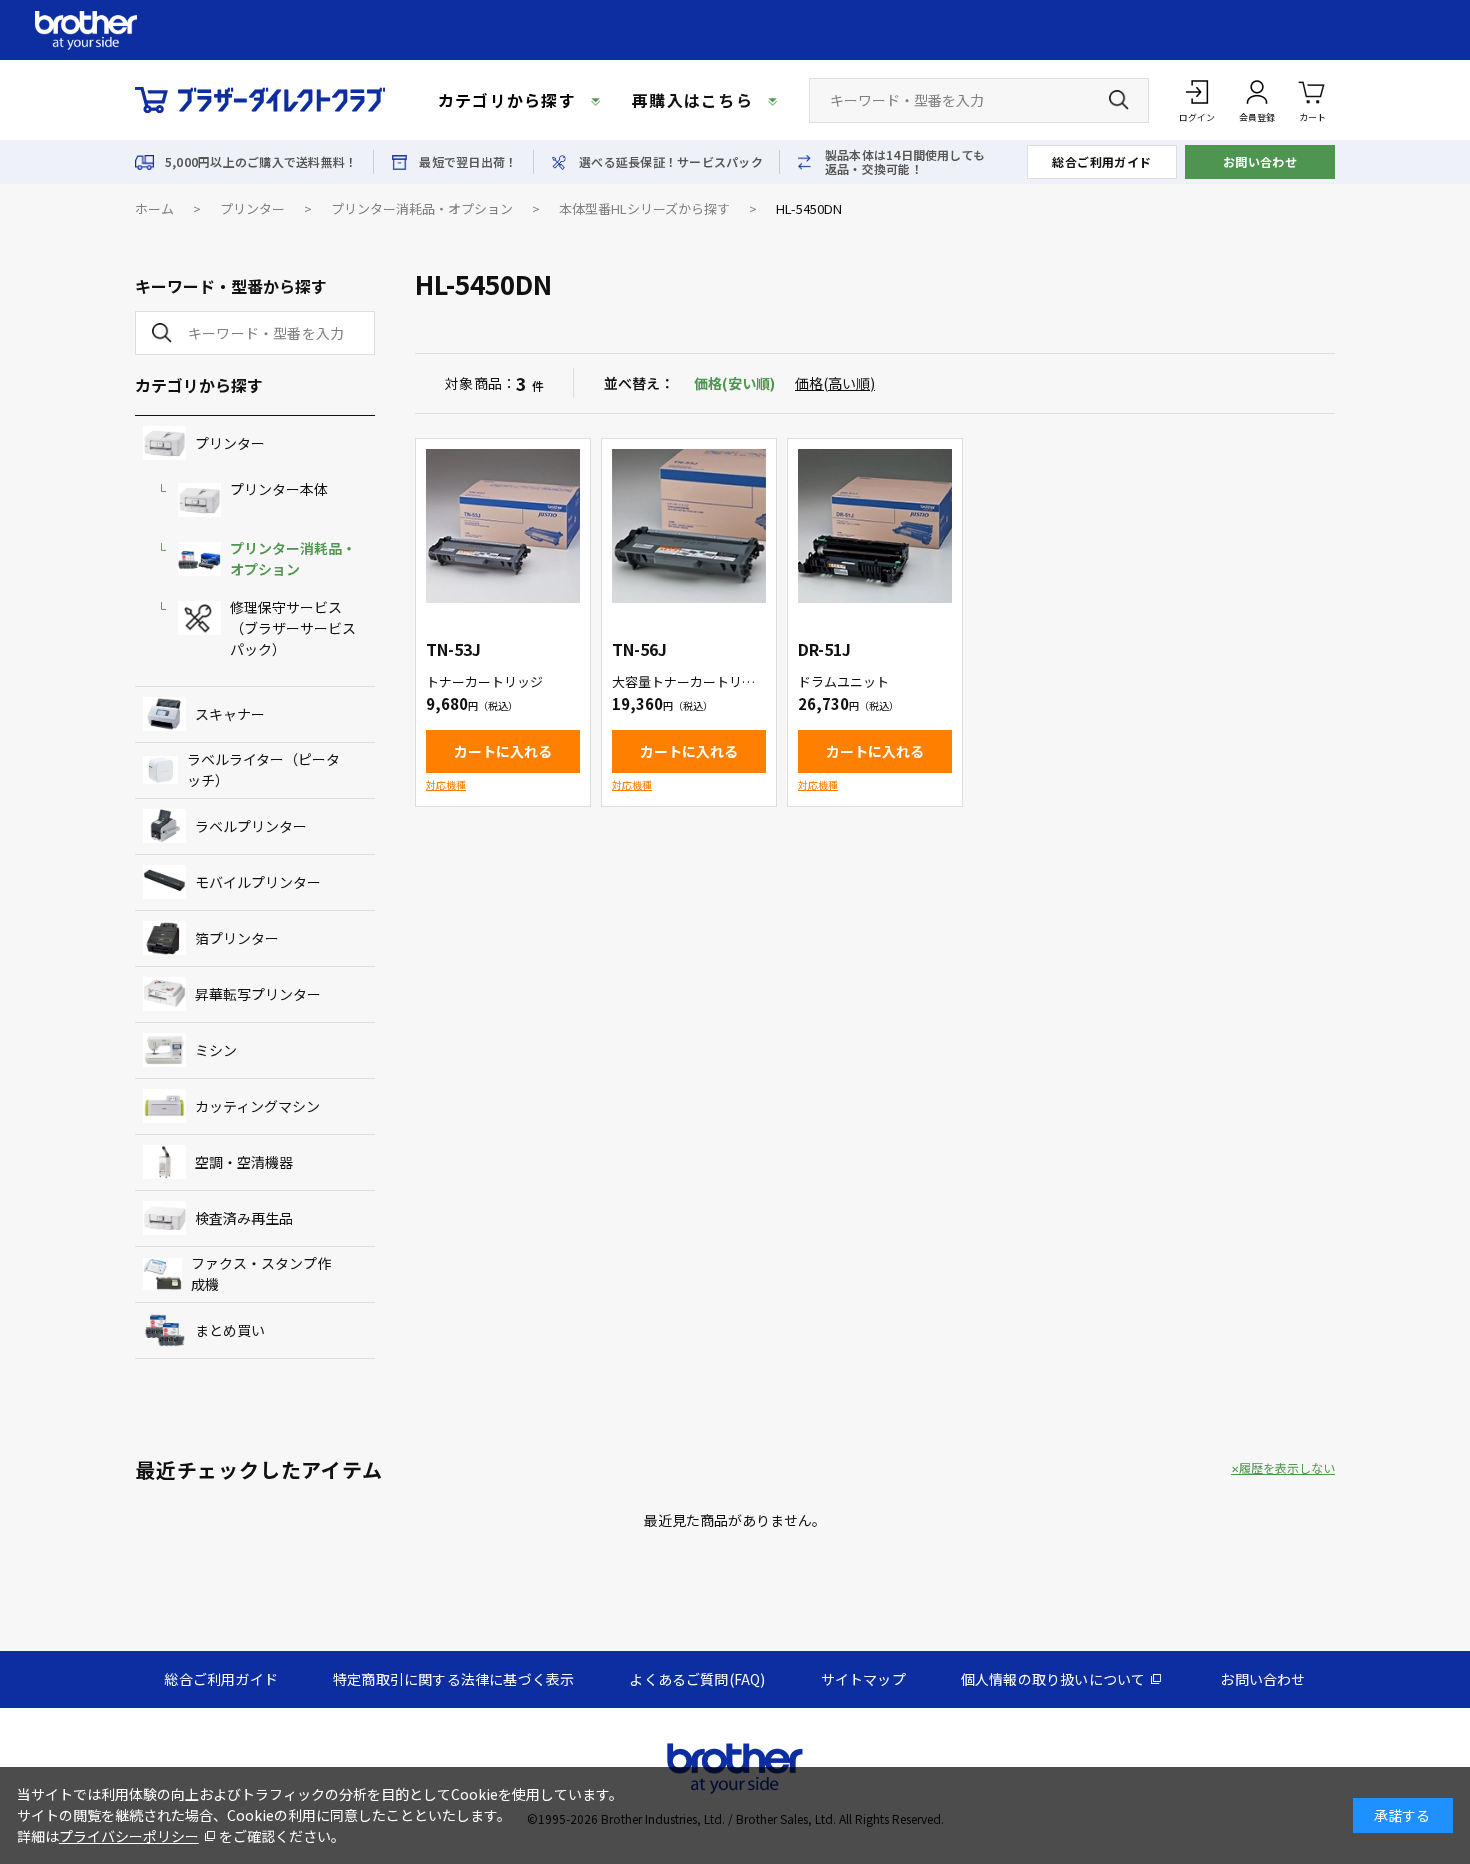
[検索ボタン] (1119, 100)
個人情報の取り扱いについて (1053, 1679)
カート (1312, 117)
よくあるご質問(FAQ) (697, 1679)
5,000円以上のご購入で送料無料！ (261, 162)
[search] (158, 333)
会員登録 (1257, 117)
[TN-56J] (689, 526)
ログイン (1197, 117)
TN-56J (639, 649)
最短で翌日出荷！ (468, 162)
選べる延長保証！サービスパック (671, 162)
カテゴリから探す (507, 100)
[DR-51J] (875, 526)
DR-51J (824, 649)
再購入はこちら (692, 100)
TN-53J (453, 649)
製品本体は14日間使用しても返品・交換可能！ (905, 162)
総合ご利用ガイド (1102, 161)
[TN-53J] (503, 526)
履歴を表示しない (1287, 1468)
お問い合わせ (1260, 161)
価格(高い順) (835, 383)
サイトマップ (863, 1679)
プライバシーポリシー (129, 1836)
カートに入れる (503, 751)
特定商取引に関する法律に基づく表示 (453, 1679)
